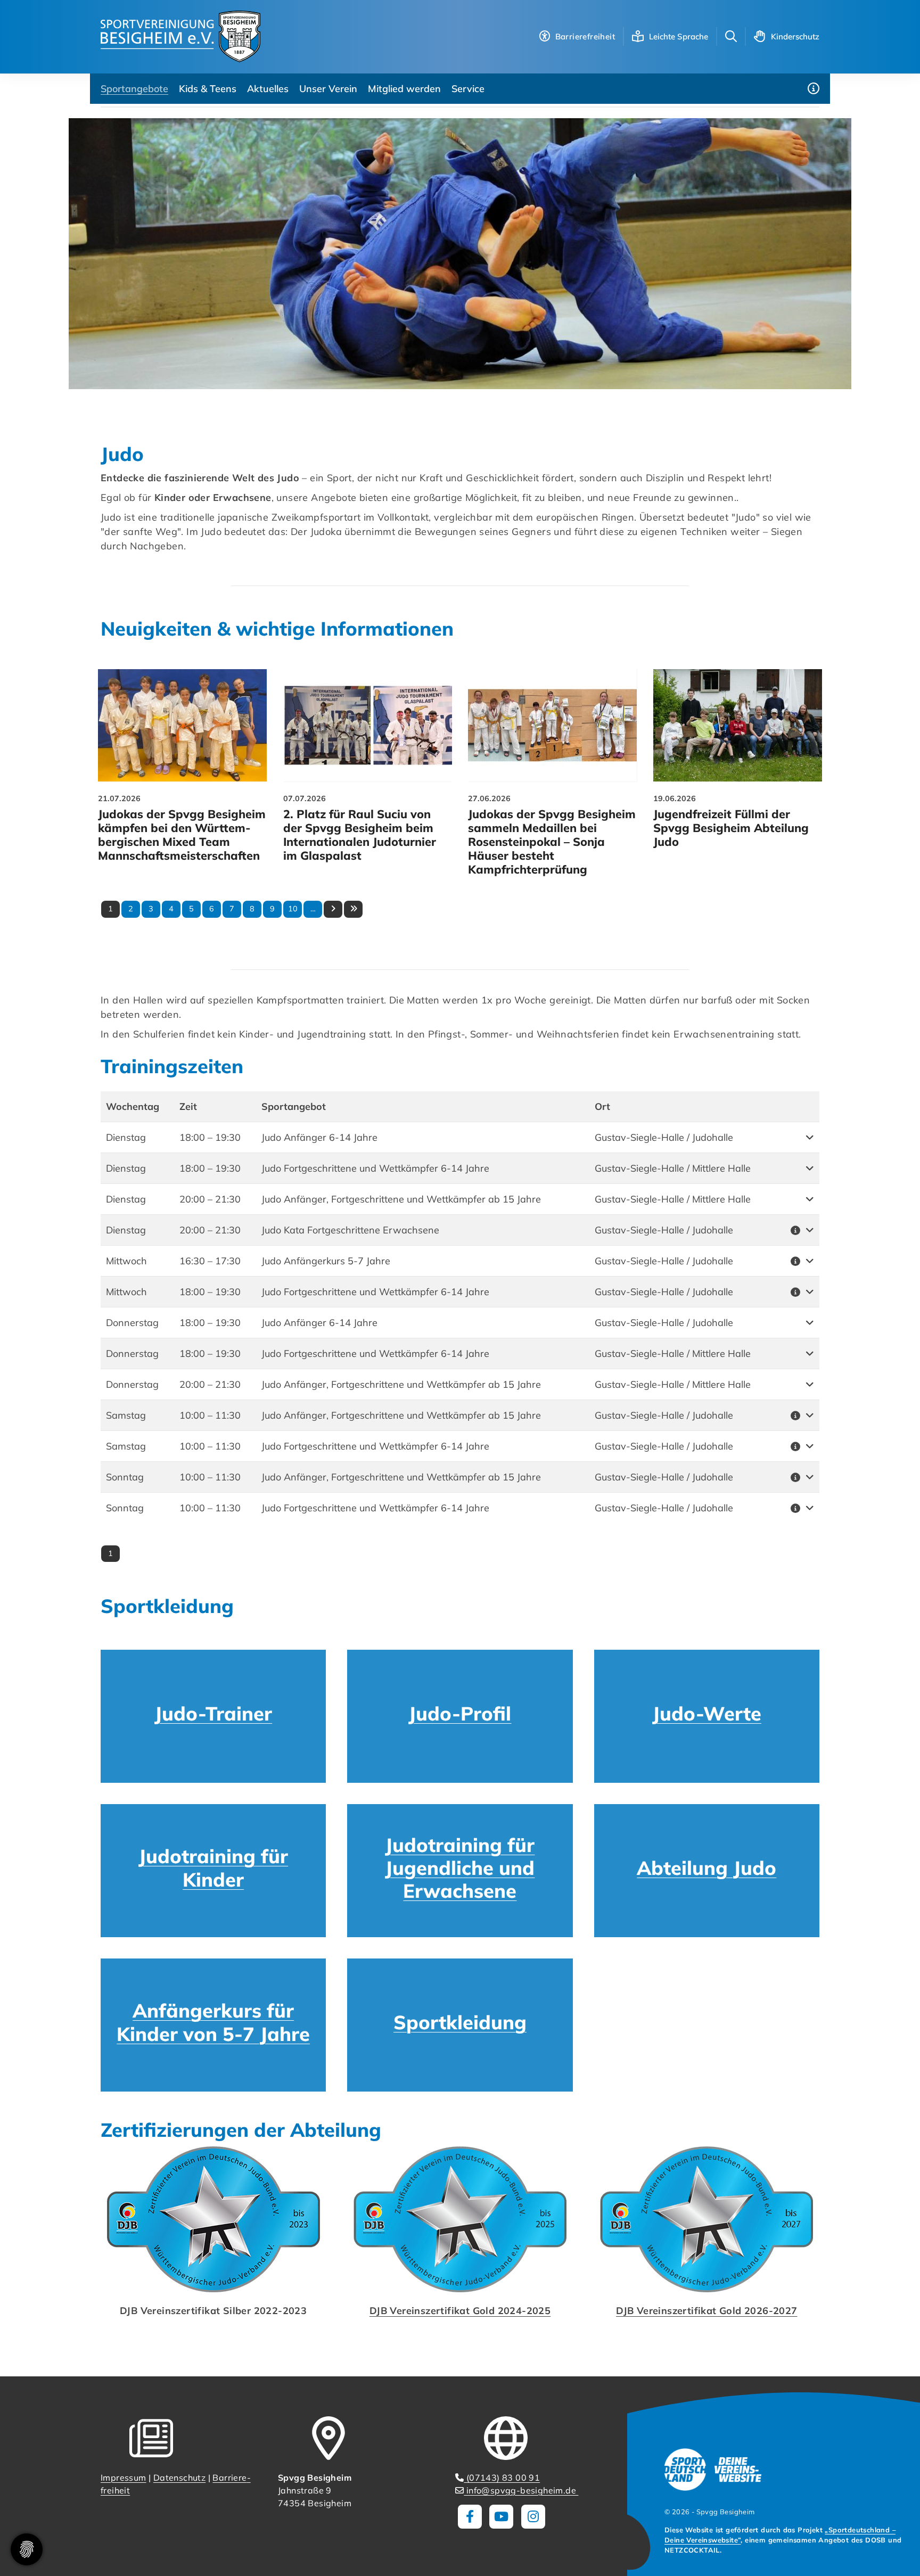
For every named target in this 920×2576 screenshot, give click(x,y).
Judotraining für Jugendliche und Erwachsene (460, 1868)
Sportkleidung (460, 2022)
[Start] (180, 36)
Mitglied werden (404, 89)
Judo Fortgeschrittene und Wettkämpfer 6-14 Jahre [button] (375, 1168)
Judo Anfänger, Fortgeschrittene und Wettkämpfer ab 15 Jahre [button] (401, 1199)
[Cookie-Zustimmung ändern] (27, 2549)
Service (468, 89)
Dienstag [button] (126, 1137)
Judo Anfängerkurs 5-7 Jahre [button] (326, 1261)
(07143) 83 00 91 (502, 2478)
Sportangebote (134, 89)
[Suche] (731, 36)
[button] (800, 1137)
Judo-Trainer (213, 1713)
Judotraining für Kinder (213, 1867)
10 (293, 909)
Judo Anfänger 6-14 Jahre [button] (319, 1137)
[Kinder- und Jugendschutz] (760, 36)
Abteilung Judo (707, 1868)
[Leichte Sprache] (638, 36)
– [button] (210, 1137)
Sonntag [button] (125, 1477)
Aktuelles (268, 89)
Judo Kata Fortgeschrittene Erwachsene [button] (350, 1230)
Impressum (124, 2478)
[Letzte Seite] (353, 909)
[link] (183, 775)
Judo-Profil (460, 1713)
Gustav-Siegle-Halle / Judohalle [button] (664, 1137)
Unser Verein (328, 89)
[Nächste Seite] (333, 909)
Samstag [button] (126, 1415)
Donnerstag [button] (132, 1323)
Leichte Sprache (679, 36)
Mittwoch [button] (126, 1261)
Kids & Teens (208, 89)
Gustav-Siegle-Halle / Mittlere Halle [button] (673, 1168)
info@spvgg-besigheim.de (521, 2490)
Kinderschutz (795, 36)
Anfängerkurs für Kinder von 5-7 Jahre (213, 2022)
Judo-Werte (707, 1713)
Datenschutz (179, 2478)
